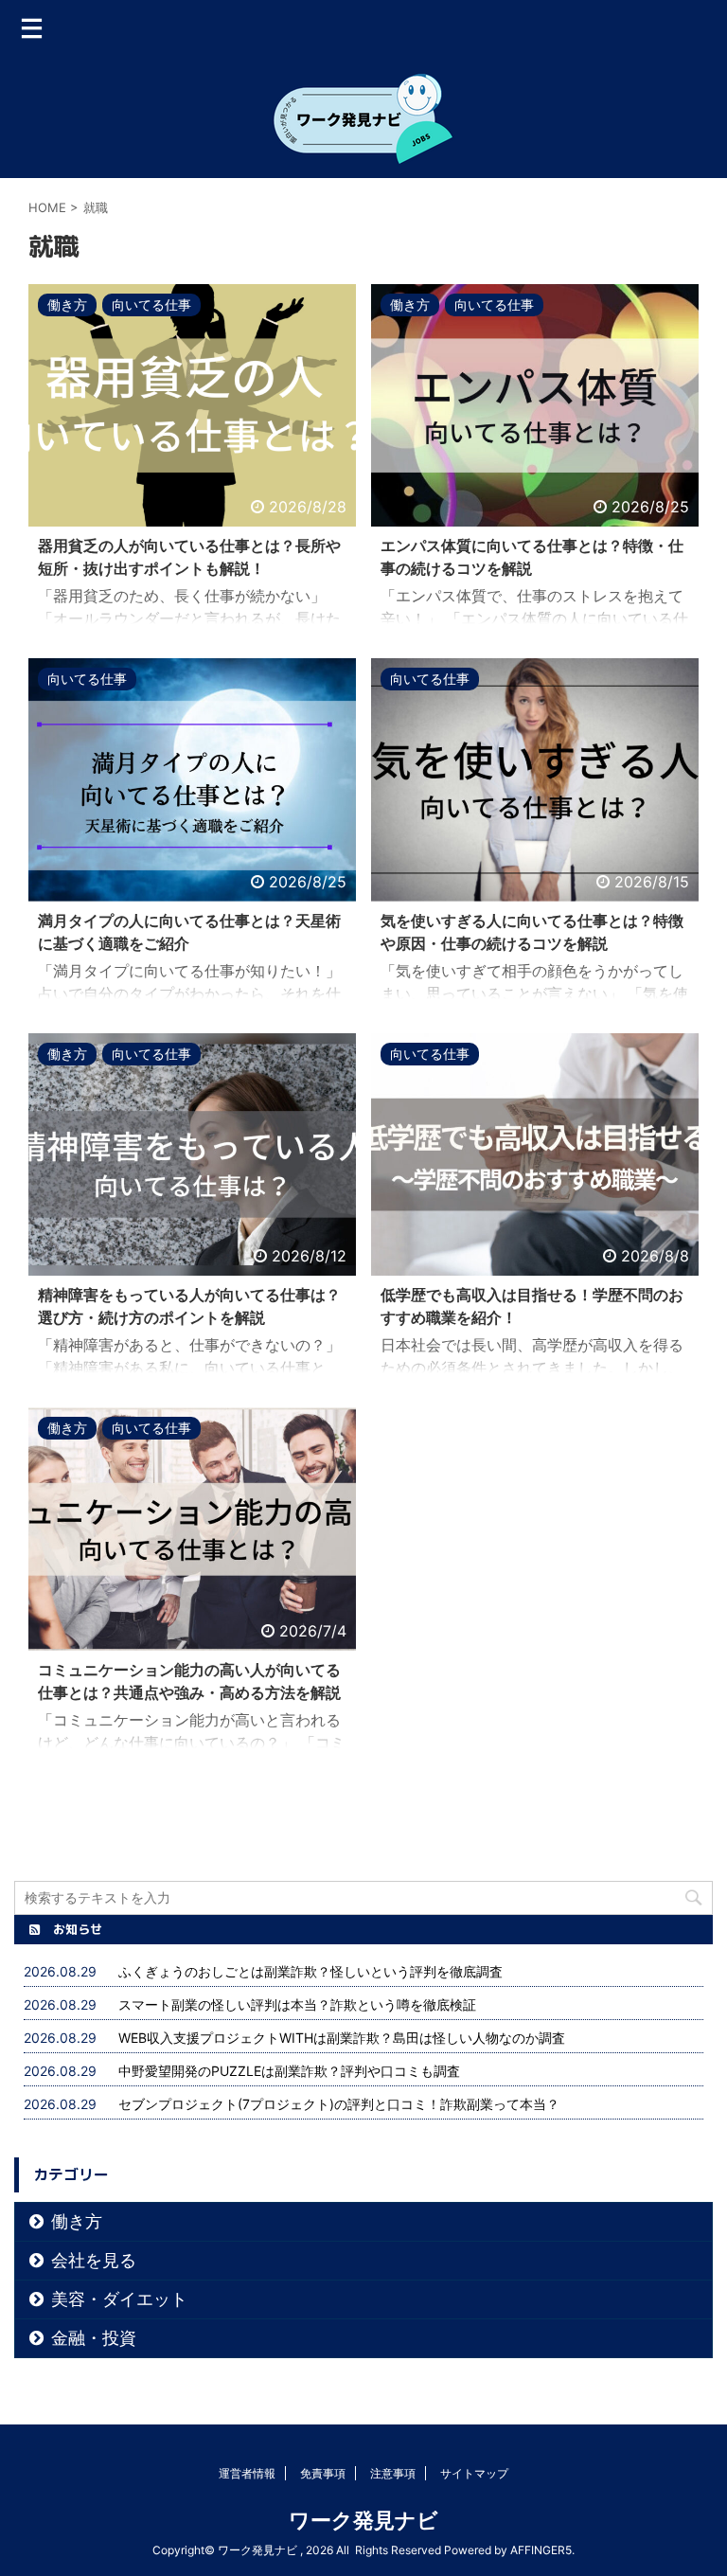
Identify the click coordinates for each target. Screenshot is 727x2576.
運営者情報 (247, 2473)
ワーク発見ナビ (363, 2520)
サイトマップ (474, 2473)
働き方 (77, 2221)
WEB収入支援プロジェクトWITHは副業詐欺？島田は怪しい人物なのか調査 (342, 2038)
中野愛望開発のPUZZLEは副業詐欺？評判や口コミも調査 (289, 2071)
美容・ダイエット (119, 2299)
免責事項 (323, 2473)
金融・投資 (94, 2338)
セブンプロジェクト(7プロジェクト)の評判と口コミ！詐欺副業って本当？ (339, 2104)
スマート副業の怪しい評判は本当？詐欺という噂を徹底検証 (297, 2004)
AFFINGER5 (541, 2550)
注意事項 (393, 2473)
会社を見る (94, 2260)
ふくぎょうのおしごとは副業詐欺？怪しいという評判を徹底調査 (317, 1971)
